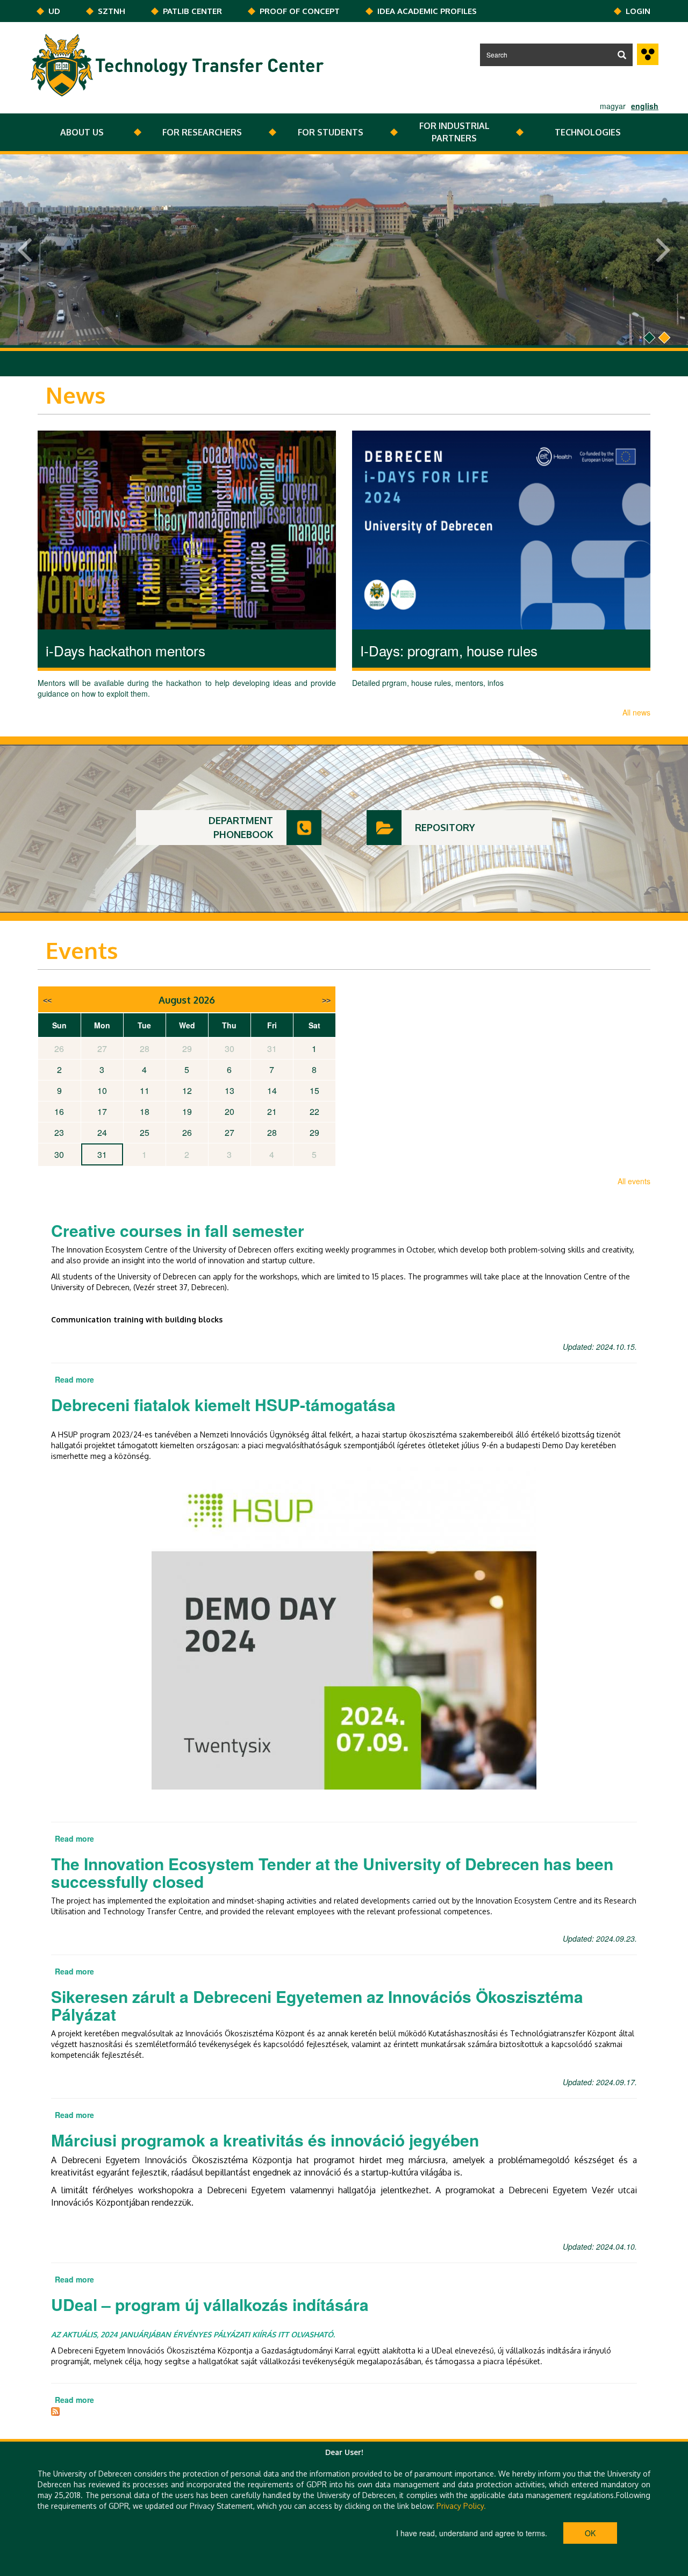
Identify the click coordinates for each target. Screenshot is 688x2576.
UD (54, 11)
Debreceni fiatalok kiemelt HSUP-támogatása (223, 1404)
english (645, 106)
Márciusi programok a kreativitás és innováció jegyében (265, 2140)
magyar (613, 106)
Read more (74, 1379)
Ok (590, 2533)
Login (638, 11)
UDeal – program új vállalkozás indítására (210, 2304)
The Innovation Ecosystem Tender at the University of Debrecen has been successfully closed (332, 1872)
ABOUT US (82, 132)
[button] (16, 251)
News (76, 395)
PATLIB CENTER (192, 11)
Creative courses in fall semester (178, 1230)
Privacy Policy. (461, 2506)
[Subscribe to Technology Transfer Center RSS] (55, 2410)
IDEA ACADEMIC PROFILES (427, 11)
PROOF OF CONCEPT (300, 11)
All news (636, 712)
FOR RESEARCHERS (202, 132)
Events (82, 950)
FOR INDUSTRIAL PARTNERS (454, 132)
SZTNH (112, 11)
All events (634, 1181)
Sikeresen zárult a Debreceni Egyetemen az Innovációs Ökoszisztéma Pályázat (317, 2005)
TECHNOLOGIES (588, 132)
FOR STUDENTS (331, 132)
